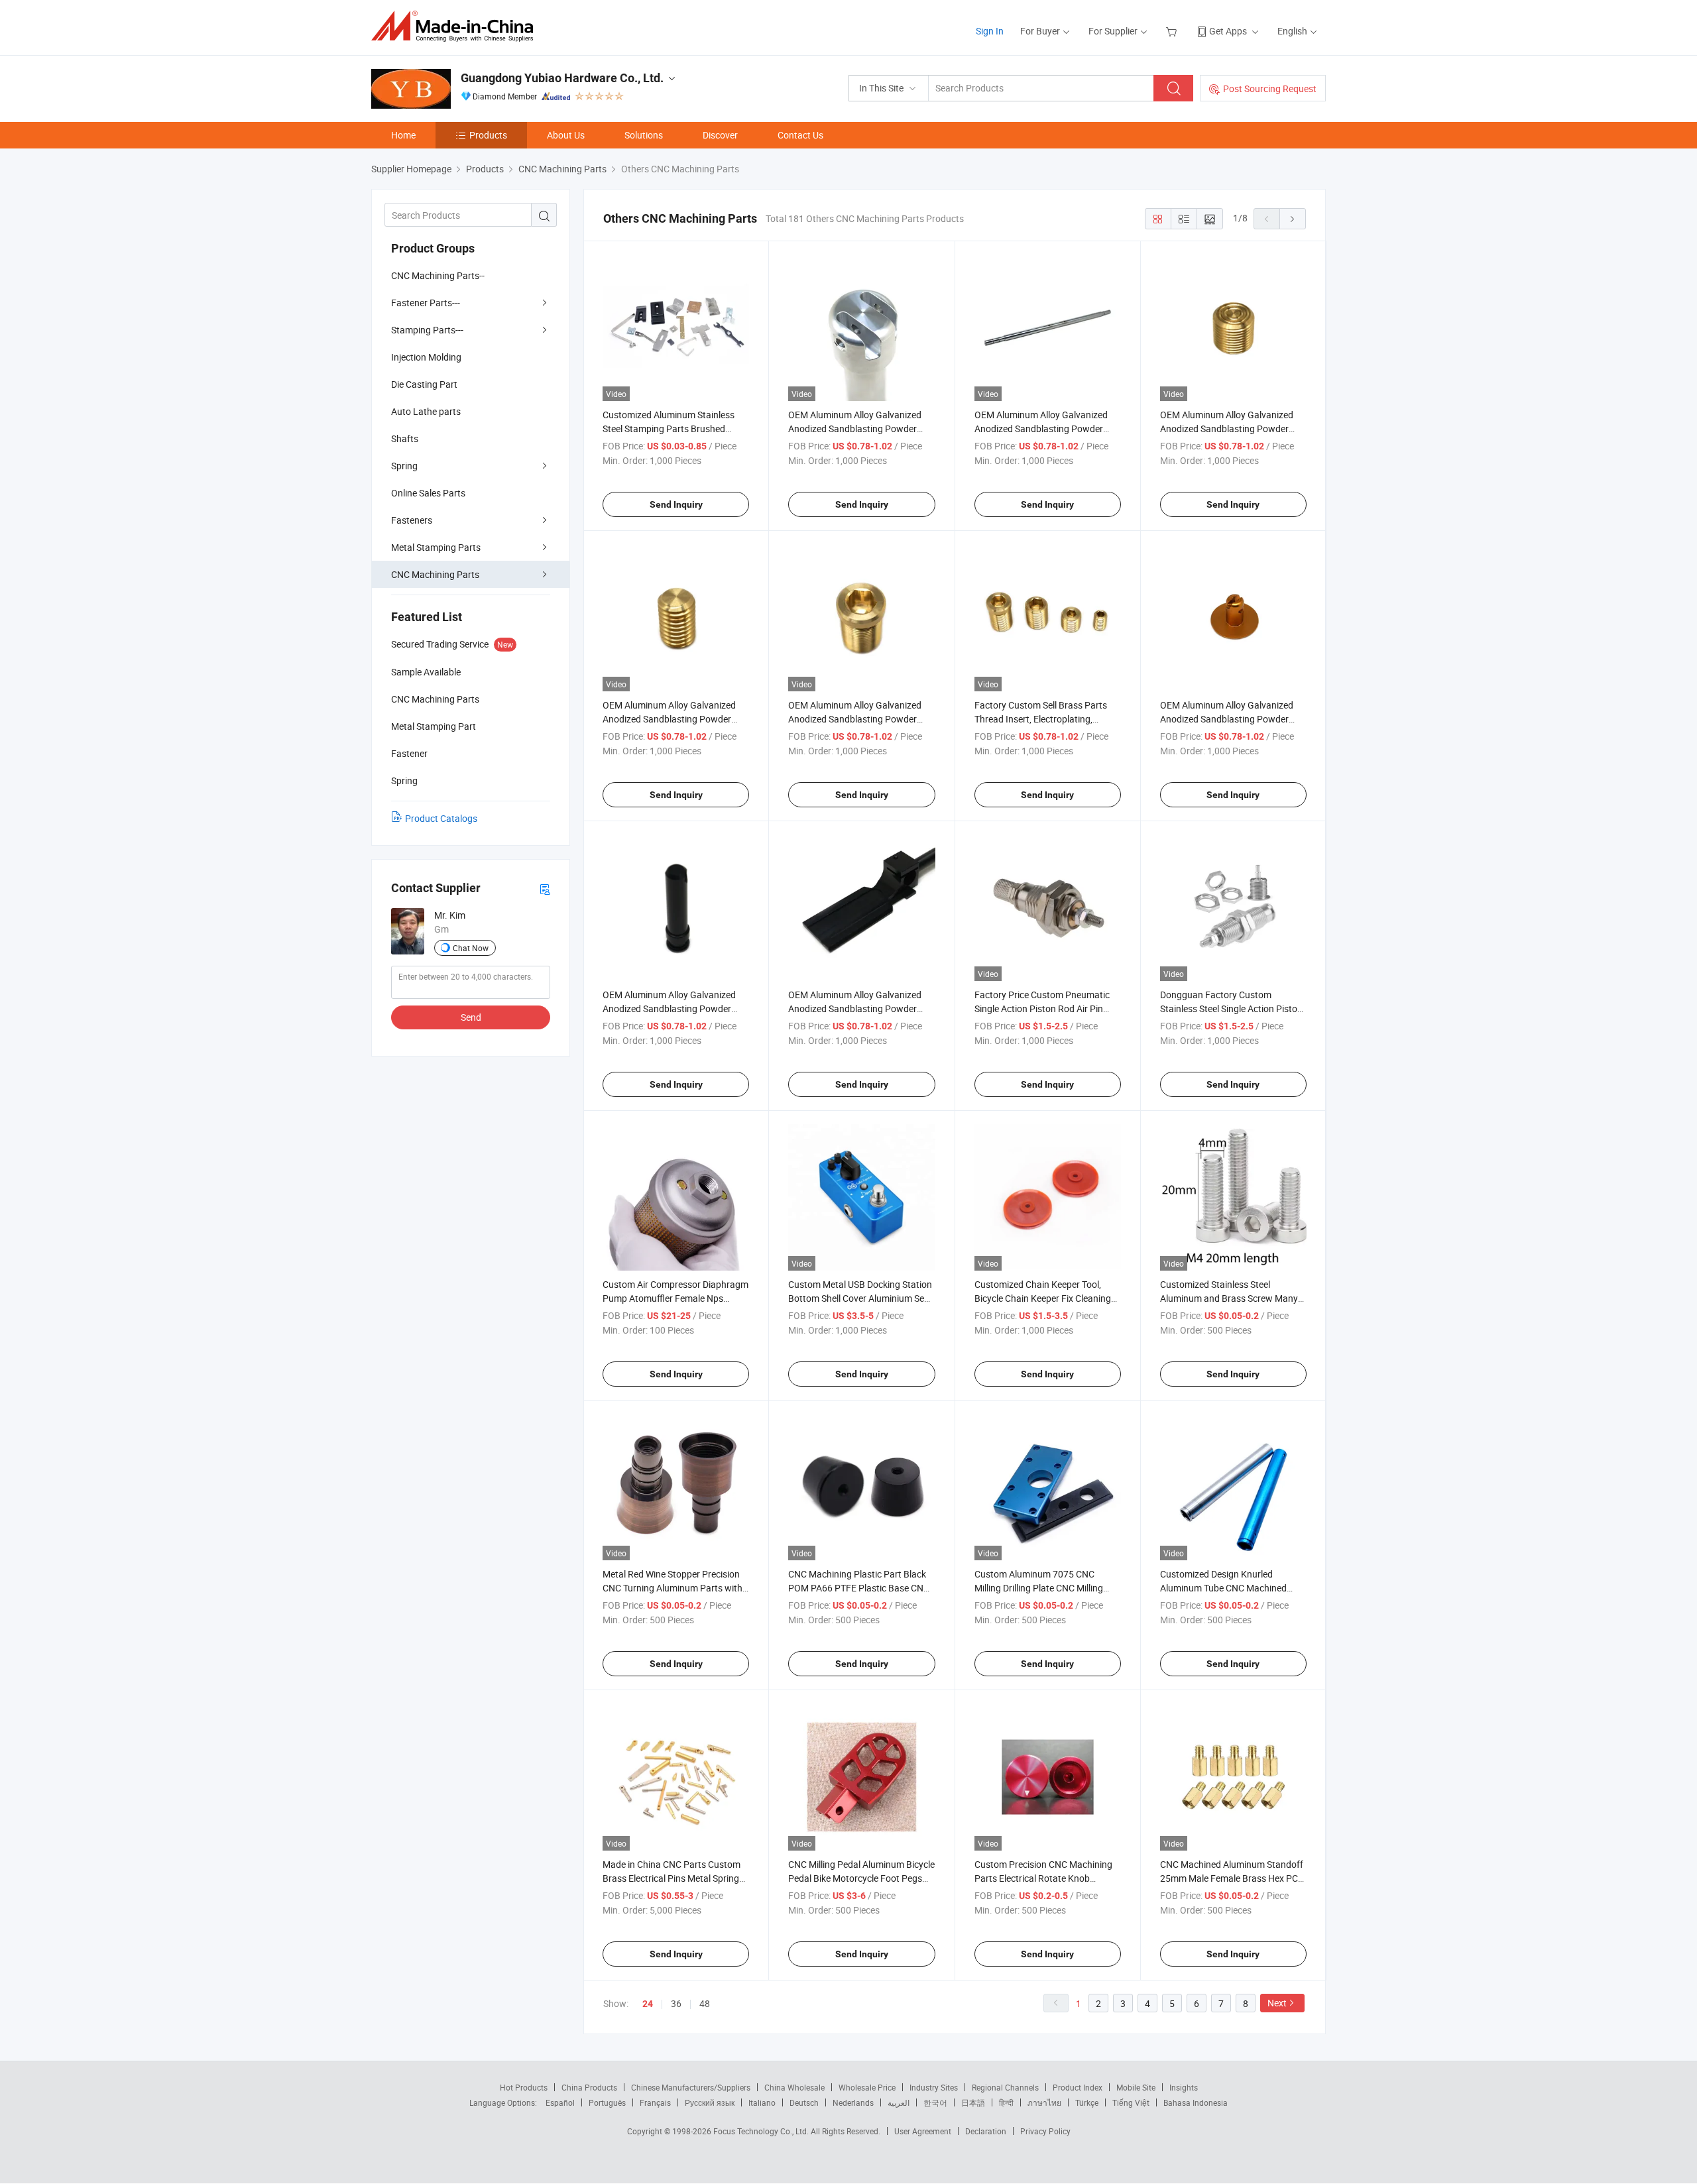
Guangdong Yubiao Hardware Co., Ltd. (562, 78)
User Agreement (923, 2131)
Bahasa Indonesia (1196, 2102)
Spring (404, 466)
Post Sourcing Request (1270, 88)
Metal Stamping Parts (436, 547)
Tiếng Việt (1131, 2102)
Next (1277, 2003)
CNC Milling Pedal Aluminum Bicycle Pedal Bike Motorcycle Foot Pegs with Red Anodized (861, 1878)
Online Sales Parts (428, 493)
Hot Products (524, 2087)
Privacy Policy (1045, 2131)
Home (403, 135)
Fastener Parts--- (426, 303)
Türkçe (1087, 2102)
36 (676, 2003)
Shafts (405, 438)
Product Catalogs (441, 818)
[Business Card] (545, 889)
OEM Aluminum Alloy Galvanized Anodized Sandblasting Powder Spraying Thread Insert (855, 719)
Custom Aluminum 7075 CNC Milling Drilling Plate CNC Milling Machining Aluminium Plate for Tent (1047, 1588)
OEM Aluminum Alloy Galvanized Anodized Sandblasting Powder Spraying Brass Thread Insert (669, 719)
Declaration (986, 2131)
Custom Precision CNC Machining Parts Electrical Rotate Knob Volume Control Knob (1043, 1878)
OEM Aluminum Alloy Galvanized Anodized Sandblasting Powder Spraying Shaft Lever (1041, 429)
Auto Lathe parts (426, 411)
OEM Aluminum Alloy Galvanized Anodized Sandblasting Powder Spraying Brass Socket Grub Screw (1231, 429)
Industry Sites (934, 2087)
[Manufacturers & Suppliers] (456, 26)
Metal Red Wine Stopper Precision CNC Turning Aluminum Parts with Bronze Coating (673, 1588)
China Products (589, 2087)
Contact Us (800, 135)
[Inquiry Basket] (1173, 31)
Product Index (1078, 2087)
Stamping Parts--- (427, 330)
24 (648, 2004)
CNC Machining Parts (435, 574)
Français (655, 2102)
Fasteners (412, 520)
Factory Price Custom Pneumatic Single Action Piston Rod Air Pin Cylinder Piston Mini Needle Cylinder (1047, 1008)
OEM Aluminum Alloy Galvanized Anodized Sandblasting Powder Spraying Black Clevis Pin (669, 1008)
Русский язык (710, 2102)
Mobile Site (1136, 2087)
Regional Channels (1005, 2087)
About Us (566, 135)
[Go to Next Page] (1293, 219)
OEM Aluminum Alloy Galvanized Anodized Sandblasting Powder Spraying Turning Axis (1227, 719)
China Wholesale (794, 2087)
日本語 (973, 2102)
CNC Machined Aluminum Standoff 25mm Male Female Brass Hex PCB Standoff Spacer (1232, 1878)
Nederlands (853, 2102)
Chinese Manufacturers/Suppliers (691, 2087)
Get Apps (1228, 31)
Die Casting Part (424, 384)
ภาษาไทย (1044, 2102)
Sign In (990, 31)
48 (705, 2003)
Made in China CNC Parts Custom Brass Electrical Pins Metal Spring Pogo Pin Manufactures (672, 1878)
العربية (899, 2102)
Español (560, 2102)
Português (607, 2102)
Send (471, 1017)
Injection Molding (426, 357)
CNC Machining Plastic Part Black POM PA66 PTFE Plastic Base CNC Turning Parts (859, 1588)
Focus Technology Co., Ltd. (762, 2131)
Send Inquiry (676, 504)
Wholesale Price (867, 2087)
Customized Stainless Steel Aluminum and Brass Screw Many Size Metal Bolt (1229, 1298)
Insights (1184, 2087)
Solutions (644, 135)
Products (488, 135)
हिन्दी (1006, 2102)
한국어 (935, 2102)
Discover (720, 135)
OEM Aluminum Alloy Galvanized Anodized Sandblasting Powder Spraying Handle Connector (855, 429)
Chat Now (471, 948)
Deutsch (804, 2102)
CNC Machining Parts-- (438, 275)
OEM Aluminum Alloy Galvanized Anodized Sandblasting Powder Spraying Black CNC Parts (855, 1008)
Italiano (762, 2102)
